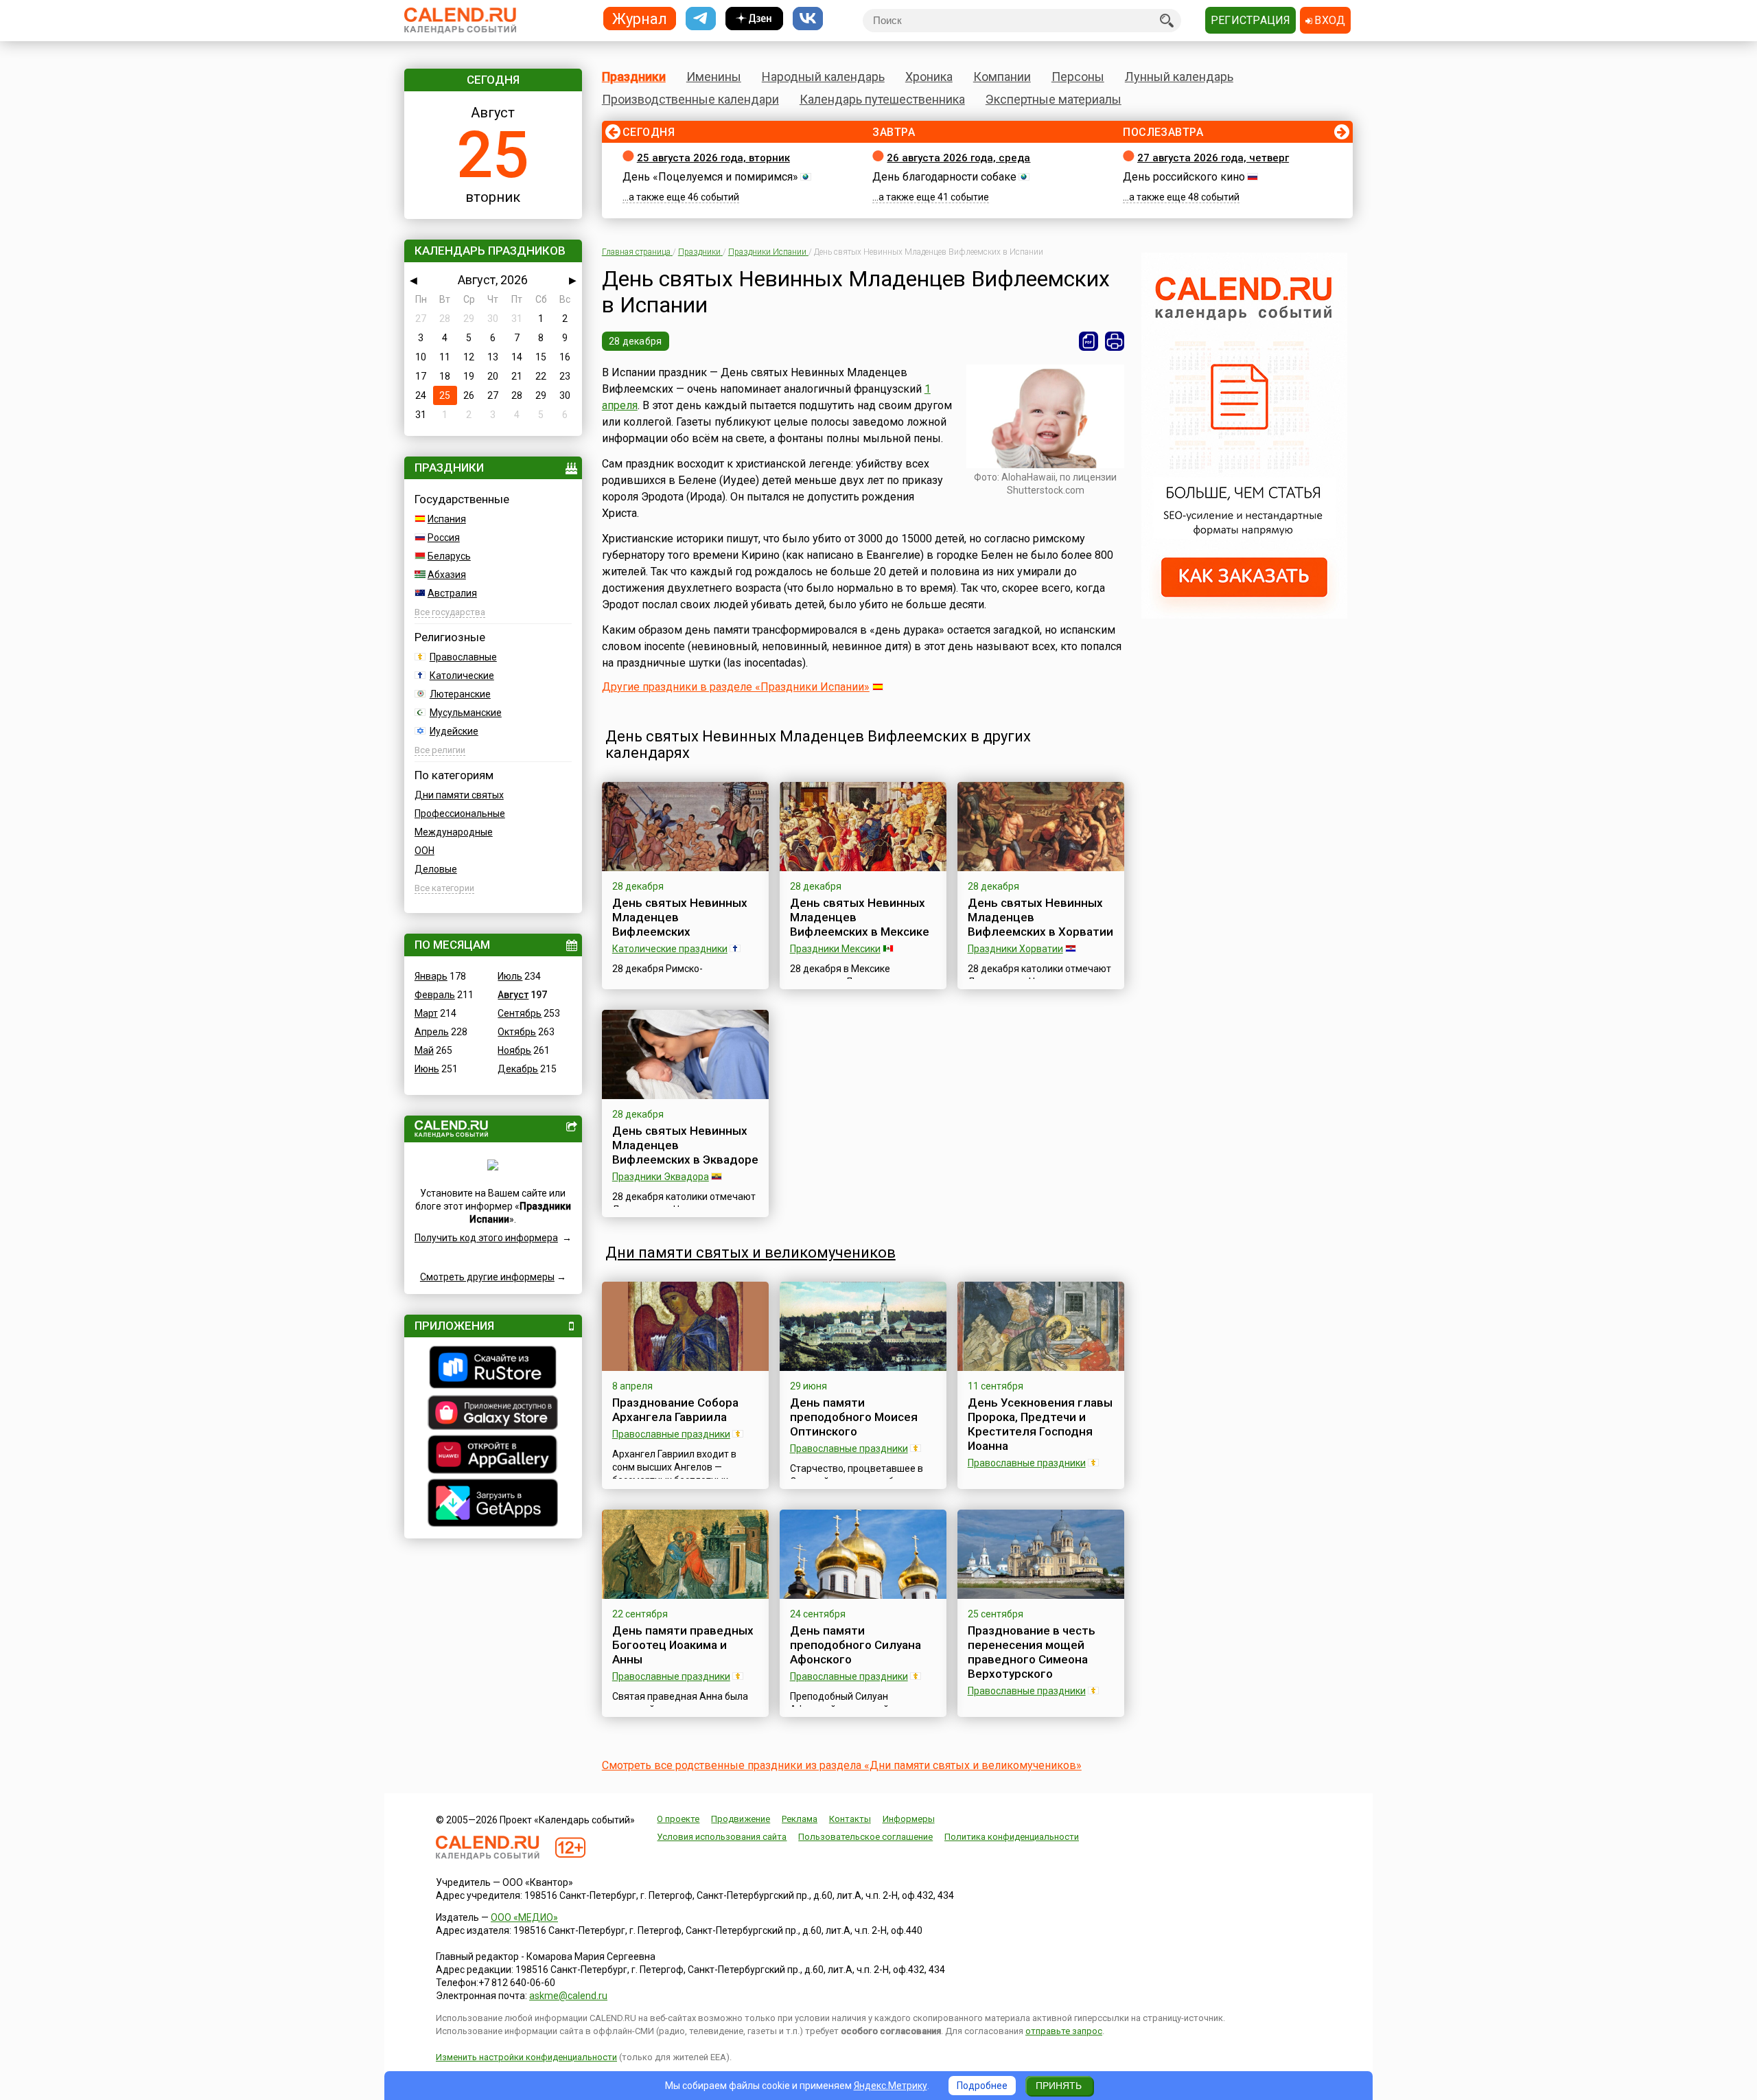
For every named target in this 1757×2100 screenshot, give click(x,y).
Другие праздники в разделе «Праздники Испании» (736, 687)
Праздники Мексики (835, 949)
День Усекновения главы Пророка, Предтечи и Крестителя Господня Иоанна (1040, 1424)
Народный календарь (823, 77)
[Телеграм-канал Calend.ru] (701, 19)
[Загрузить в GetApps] (493, 1504)
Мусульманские (466, 713)
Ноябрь (514, 1050)
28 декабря (636, 341)
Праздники (634, 77)
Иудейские (454, 731)
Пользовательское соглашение (865, 1837)
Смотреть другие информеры (487, 1277)
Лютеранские (460, 694)
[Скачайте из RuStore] (493, 1369)
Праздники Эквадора (661, 1177)
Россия (444, 538)
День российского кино (1184, 177)
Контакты (850, 1819)
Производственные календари (690, 99)
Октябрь (517, 1032)
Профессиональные (460, 814)
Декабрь (518, 1069)
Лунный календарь (1179, 77)
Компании (1002, 77)
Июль (510, 976)
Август (513, 995)
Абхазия (447, 575)
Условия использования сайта (722, 1837)
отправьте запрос (1064, 2031)
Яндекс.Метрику (891, 2086)
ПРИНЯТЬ (1059, 2086)
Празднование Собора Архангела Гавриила (675, 1410)
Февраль (435, 995)
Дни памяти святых (459, 795)
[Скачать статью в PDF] (1089, 341)
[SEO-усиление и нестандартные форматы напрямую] (1244, 615)
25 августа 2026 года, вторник (713, 158)
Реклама (800, 1819)
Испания (447, 519)
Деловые (436, 869)
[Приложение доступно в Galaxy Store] (493, 1414)
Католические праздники (670, 949)
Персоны (1078, 77)
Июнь (427, 1069)
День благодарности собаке (944, 177)
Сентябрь (520, 1013)
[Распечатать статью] (1115, 341)
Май (424, 1050)
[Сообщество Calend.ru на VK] (808, 19)
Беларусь (449, 556)
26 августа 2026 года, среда (958, 158)
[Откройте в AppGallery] (493, 1456)
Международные (454, 832)
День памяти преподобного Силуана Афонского (856, 1645)
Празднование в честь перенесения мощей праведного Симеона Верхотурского (1032, 1652)
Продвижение (741, 1819)
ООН (424, 851)
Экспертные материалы (1054, 99)
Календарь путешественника (882, 99)
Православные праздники (671, 1434)
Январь (431, 976)
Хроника (929, 77)
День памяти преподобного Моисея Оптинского (854, 1417)
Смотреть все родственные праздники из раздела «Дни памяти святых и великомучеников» (842, 1765)
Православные (463, 657)
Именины (714, 77)
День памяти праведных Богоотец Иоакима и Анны (683, 1645)
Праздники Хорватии (1015, 949)
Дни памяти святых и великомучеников (750, 1253)
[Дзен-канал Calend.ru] (754, 19)
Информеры (909, 1819)
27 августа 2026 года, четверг (1213, 158)
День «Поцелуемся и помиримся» (710, 177)
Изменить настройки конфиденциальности (526, 2057)
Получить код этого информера (486, 1238)
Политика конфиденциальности (1012, 1837)
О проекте (678, 1819)
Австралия (452, 593)
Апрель (432, 1032)
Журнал (640, 18)
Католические (462, 676)
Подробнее (982, 2086)
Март (426, 1013)
